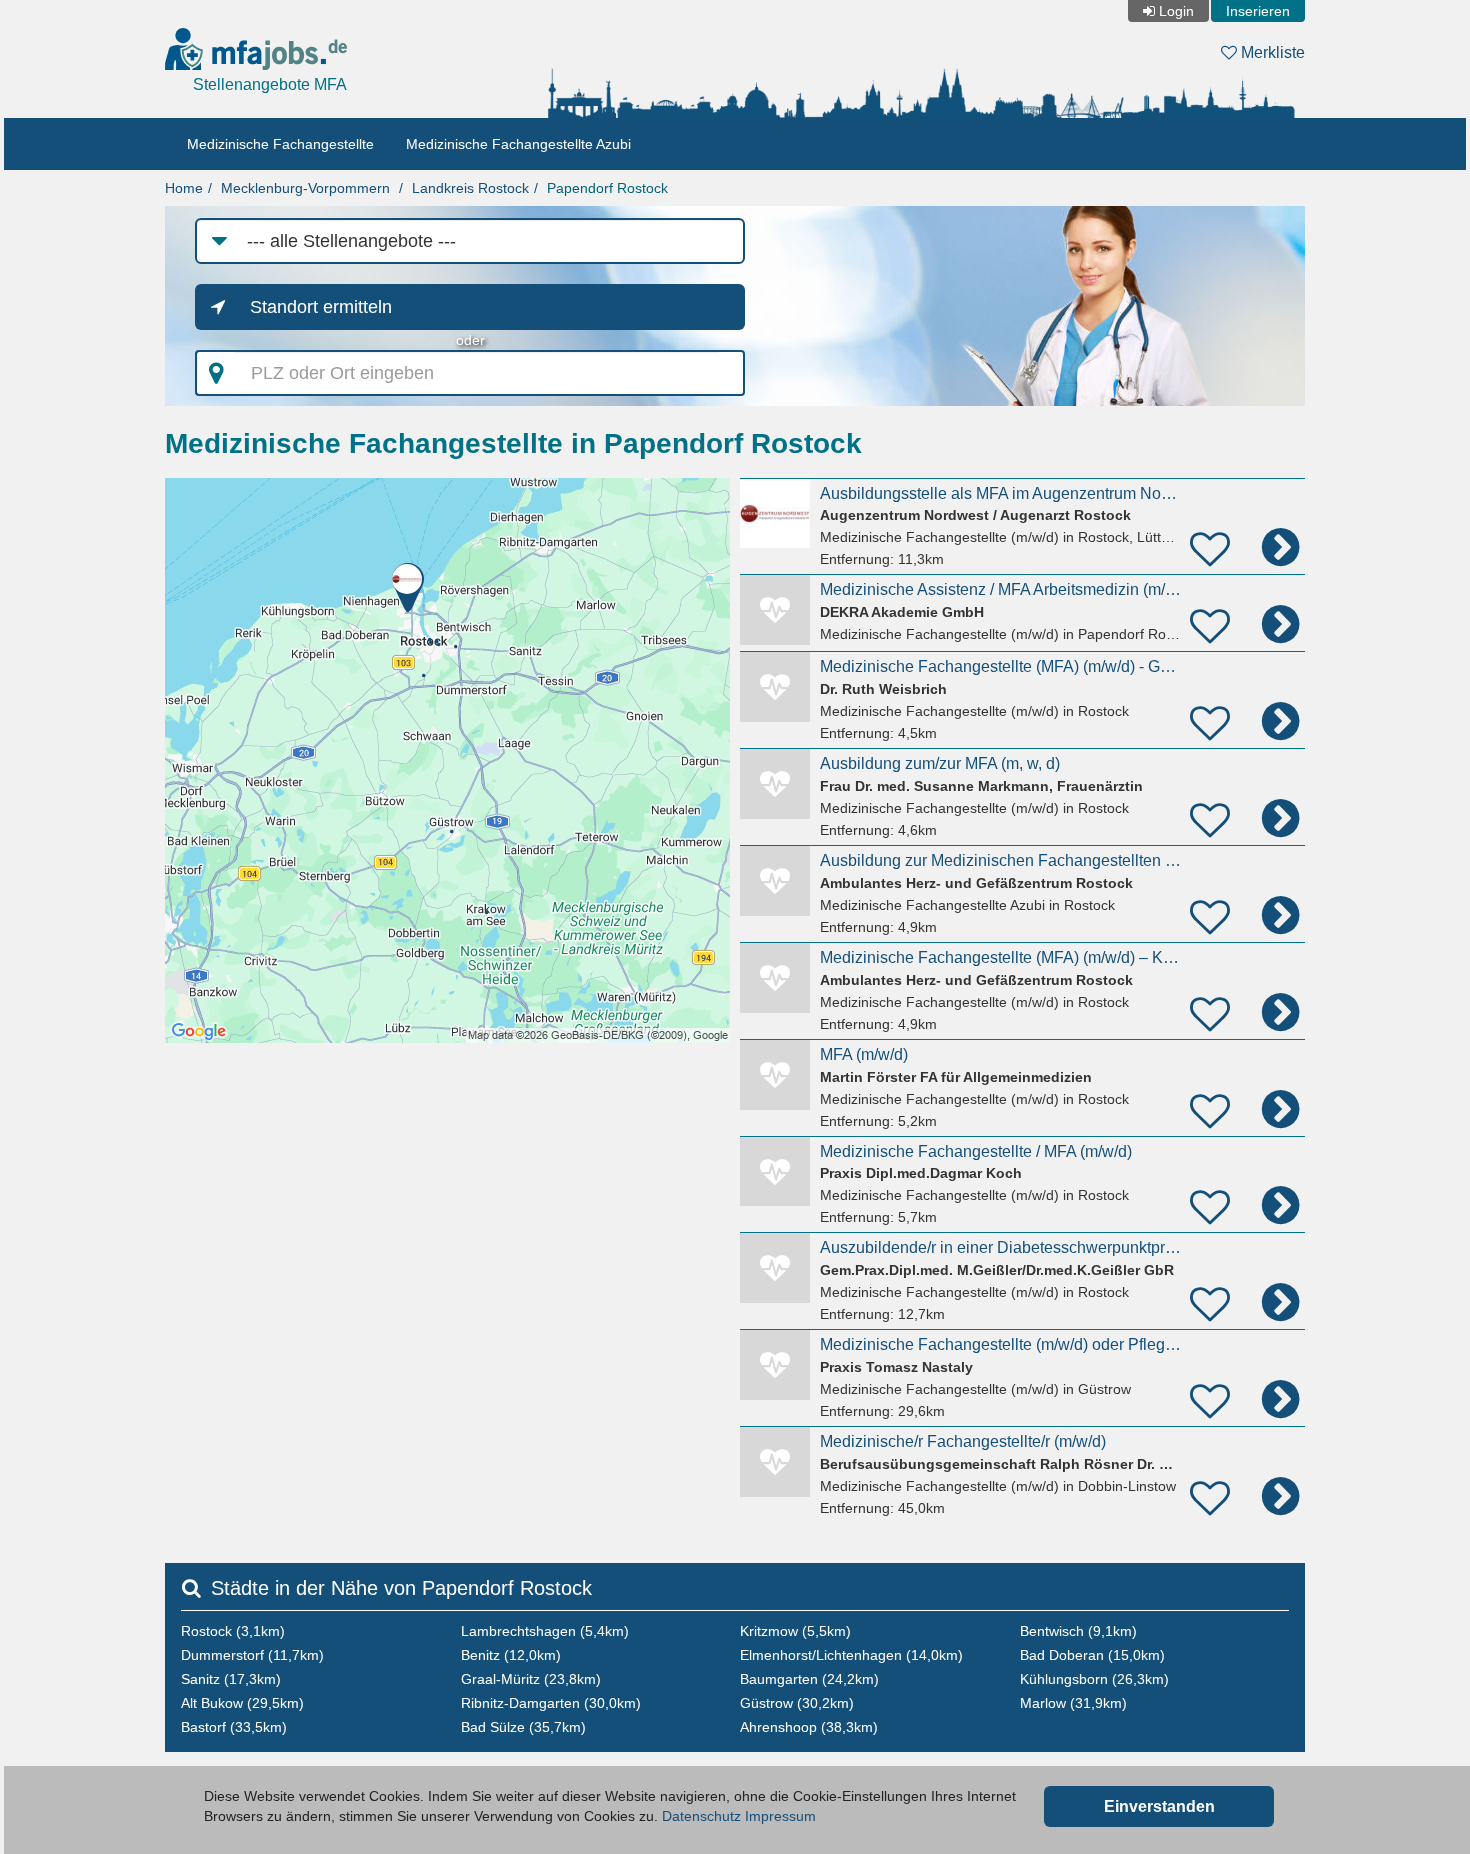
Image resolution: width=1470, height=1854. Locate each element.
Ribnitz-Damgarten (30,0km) (551, 1703)
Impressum (780, 1816)
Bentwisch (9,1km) (1078, 1631)
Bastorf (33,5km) (234, 1727)
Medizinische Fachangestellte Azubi (518, 144)
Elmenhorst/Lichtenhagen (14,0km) (851, 1655)
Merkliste (1271, 52)
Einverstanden (1159, 1806)
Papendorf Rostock (607, 188)
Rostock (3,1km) (233, 1631)
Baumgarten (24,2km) (809, 1679)
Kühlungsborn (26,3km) (1094, 1679)
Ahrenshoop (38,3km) (809, 1727)
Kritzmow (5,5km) (795, 1631)
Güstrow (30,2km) (797, 1703)
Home (184, 188)
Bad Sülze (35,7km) (523, 1727)
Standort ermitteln (321, 307)
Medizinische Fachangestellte (280, 144)
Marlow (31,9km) (1073, 1703)
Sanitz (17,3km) (231, 1679)
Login (1176, 11)
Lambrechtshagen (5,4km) (545, 1631)
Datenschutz (701, 1816)
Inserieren (1258, 11)
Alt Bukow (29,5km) (242, 1703)
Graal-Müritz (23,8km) (531, 1679)
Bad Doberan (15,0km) (1092, 1655)
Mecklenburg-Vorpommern (305, 188)
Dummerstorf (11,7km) (252, 1655)
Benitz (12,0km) (511, 1655)
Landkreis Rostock (470, 188)
